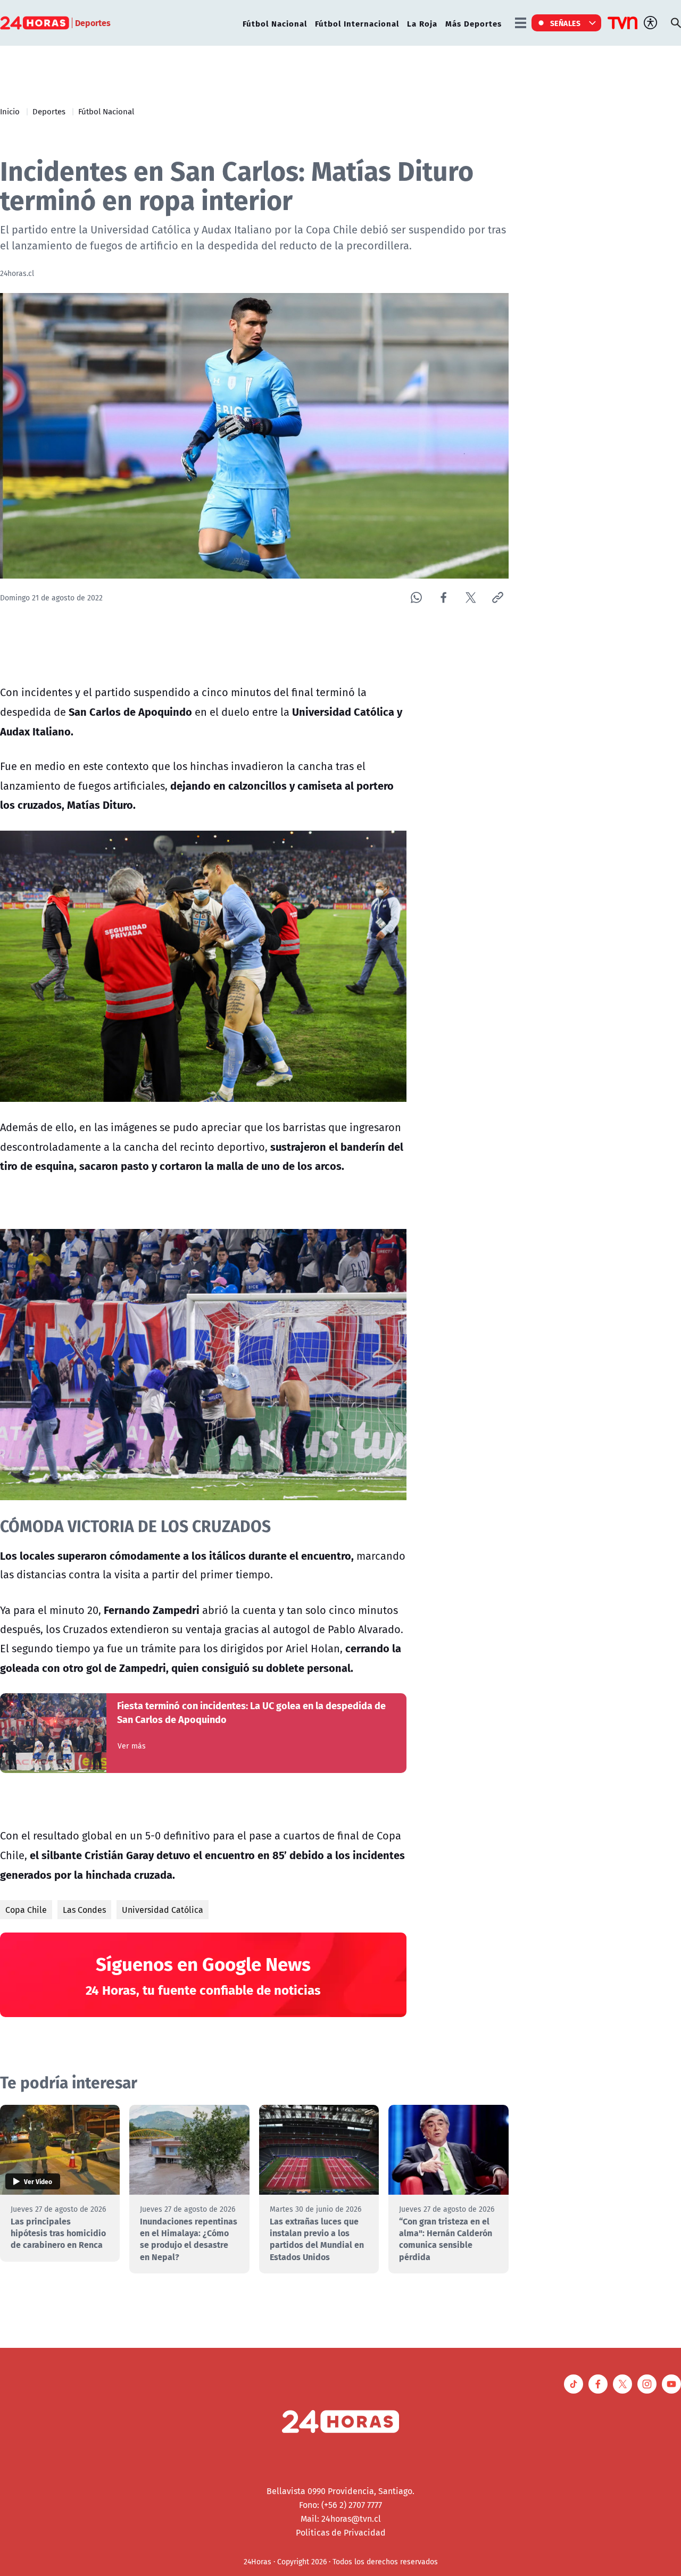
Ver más (132, 1746)
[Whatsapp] (416, 597)
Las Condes (84, 1910)
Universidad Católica (163, 1910)
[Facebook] (443, 597)
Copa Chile (26, 1910)
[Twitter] (471, 597)
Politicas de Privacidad (341, 2532)
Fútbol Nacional (275, 23)
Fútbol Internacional (357, 23)
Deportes (49, 111)
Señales (566, 23)
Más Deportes (474, 23)
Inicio (10, 111)
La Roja (422, 23)
